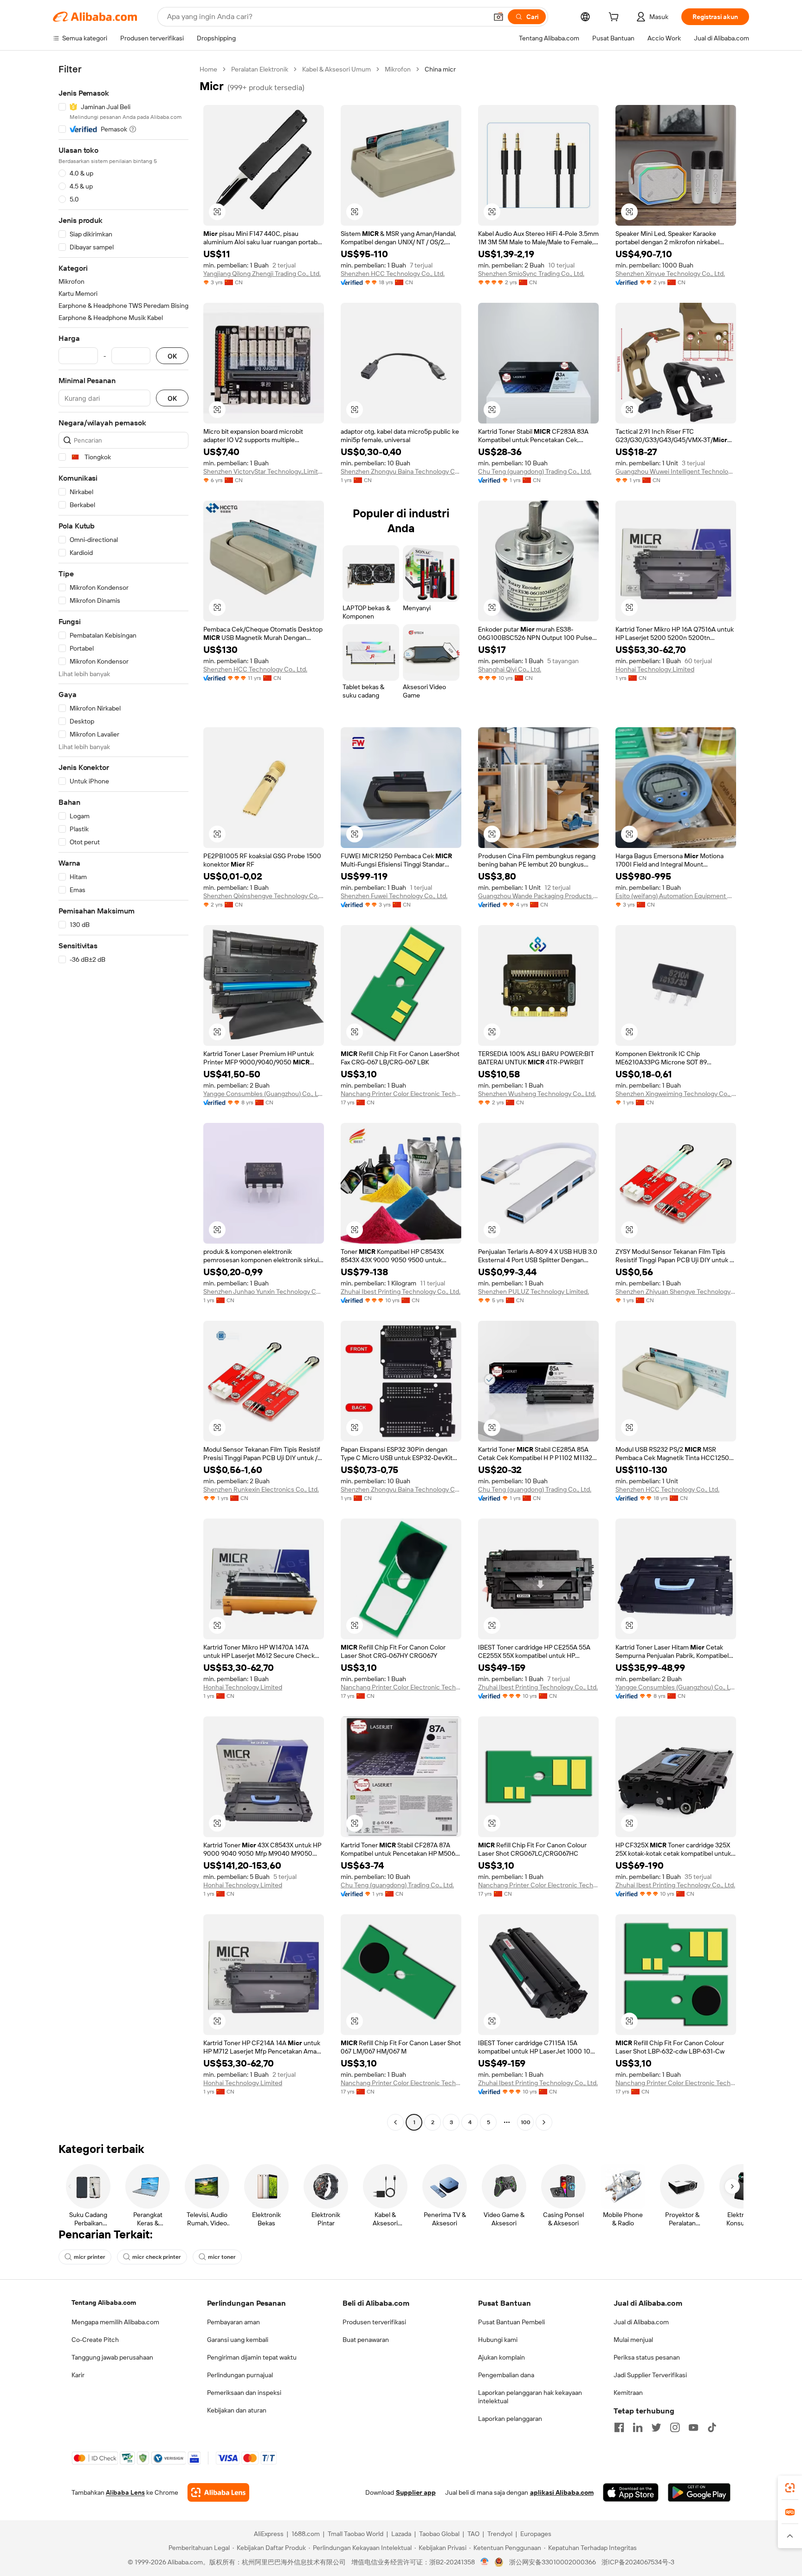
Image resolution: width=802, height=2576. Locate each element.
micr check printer (157, 2257)
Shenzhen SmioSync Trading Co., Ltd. (531, 274)
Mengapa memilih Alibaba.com (115, 2322)
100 (526, 2122)
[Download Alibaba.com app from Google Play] (699, 2492)
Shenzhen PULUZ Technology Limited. (534, 1291)
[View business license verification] (485, 2562)
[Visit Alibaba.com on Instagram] (675, 2427)
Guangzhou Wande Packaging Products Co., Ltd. (538, 896)
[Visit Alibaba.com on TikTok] (712, 2427)
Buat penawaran (366, 2340)
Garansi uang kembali (238, 2340)
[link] (790, 2488)
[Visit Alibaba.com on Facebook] (619, 2427)
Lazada (401, 2534)
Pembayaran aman (233, 2322)
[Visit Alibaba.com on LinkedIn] (638, 2427)
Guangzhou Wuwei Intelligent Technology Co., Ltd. (676, 471)
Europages (536, 2534)
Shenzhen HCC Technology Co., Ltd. (393, 274)
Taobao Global (439, 2534)
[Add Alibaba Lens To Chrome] (218, 2492)
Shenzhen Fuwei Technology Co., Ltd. (394, 896)
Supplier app (416, 2492)
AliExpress (269, 2534)
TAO (473, 2534)
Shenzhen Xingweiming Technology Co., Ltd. (676, 1094)
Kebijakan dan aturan (237, 2410)
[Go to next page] (544, 2122)
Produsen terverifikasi (374, 2322)
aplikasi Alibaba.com (562, 2492)
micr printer (90, 2257)
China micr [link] (440, 69)
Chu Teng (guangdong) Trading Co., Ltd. (535, 471)
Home (208, 69)
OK (172, 356)
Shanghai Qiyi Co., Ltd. (510, 669)
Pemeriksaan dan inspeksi (244, 2393)
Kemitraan (628, 2393)
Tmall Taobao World (356, 2534)
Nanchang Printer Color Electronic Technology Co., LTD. (401, 1094)
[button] (498, 17)
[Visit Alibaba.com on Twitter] (656, 2427)
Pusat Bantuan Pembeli (511, 2322)
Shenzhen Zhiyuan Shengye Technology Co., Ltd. (676, 1291)
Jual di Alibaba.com (641, 2322)
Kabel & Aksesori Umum (336, 69)
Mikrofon (398, 69)
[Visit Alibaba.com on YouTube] (693, 2427)
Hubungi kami (498, 2340)
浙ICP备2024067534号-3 (638, 2562)
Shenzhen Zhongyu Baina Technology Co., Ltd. (401, 471)
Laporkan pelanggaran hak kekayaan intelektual (530, 2397)
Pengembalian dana (506, 2375)
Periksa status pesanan (647, 2357)
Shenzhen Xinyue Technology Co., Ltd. (670, 274)
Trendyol (500, 2534)
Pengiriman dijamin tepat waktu (252, 2357)
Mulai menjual (633, 2340)
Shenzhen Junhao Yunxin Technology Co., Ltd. (264, 1291)
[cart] (615, 18)
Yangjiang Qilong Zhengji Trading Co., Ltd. (262, 274)
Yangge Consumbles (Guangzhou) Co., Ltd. (264, 1094)
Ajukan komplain (501, 2357)
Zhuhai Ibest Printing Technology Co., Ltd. (401, 1291)
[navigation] (123, 1097)
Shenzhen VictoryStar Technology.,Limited (264, 471)
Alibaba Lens (125, 2492)
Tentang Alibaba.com (104, 2302)
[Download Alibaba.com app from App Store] (631, 2492)
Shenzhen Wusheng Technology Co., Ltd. (537, 1094)
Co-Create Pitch (95, 2340)
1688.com (306, 2534)
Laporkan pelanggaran (510, 2419)
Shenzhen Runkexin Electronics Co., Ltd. (261, 1489)
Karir (78, 2375)
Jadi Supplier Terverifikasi (650, 2375)
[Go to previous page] (395, 2122)
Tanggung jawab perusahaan (112, 2357)
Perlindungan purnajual (240, 2375)
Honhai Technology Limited (655, 669)
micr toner (222, 2257)
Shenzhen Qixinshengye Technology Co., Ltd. (264, 896)
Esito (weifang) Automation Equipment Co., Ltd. (676, 896)
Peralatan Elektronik (260, 69)
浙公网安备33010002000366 (553, 2562)
